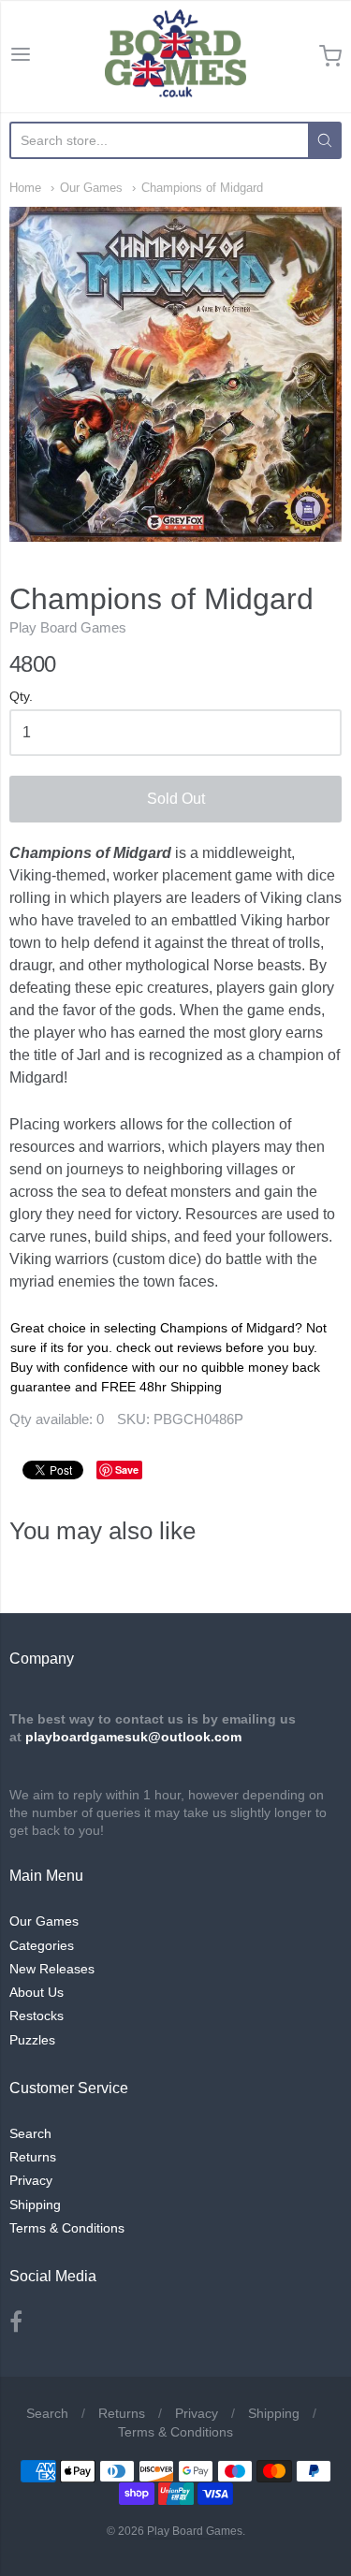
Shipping (35, 2205)
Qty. (21, 697)
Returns (33, 2157)
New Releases (52, 1969)
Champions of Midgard (202, 188)
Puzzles (32, 2040)
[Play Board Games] (175, 56)
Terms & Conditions (67, 2228)
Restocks (37, 2016)
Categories (42, 1945)
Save (127, 1470)
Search (30, 2133)
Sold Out (176, 799)
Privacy (31, 2180)
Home (25, 188)
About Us (37, 1992)
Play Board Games (68, 627)
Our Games (91, 188)
